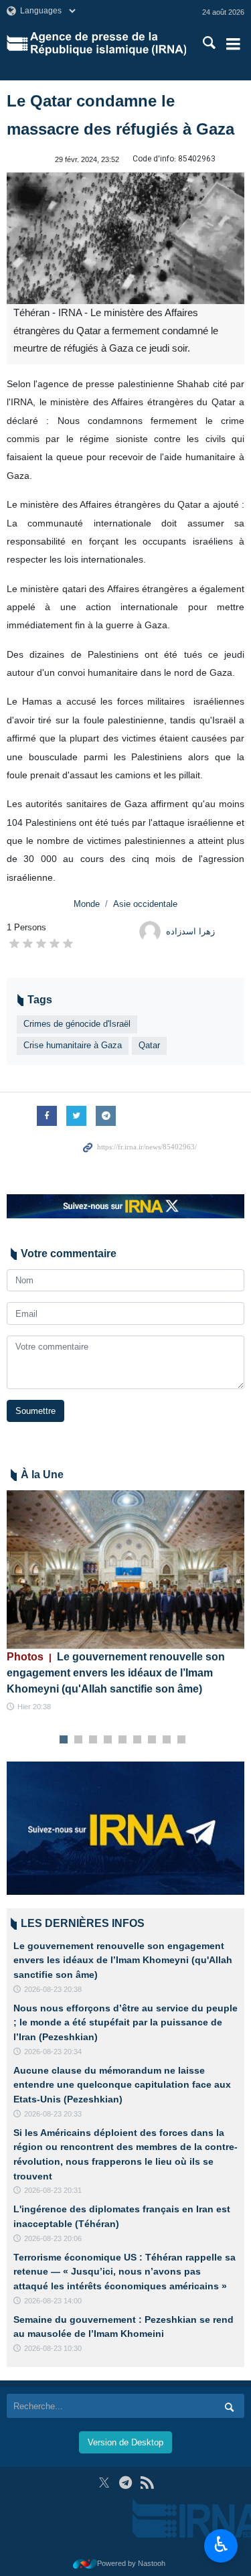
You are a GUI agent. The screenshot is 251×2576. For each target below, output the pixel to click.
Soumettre (35, 1411)
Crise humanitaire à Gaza (73, 1045)
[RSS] (147, 2483)
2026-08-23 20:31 (53, 2190)
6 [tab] (137, 1740)
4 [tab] (107, 1740)
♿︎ (221, 2545)
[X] (104, 2483)
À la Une (42, 1475)
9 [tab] (181, 1740)
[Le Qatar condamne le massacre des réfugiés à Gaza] (125, 238)
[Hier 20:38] (125, 1570)
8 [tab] (166, 1740)
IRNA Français (108, 44)
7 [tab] (152, 1740)
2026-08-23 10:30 (53, 2348)
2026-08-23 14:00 (53, 2301)
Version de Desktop (125, 2442)
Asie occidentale (145, 904)
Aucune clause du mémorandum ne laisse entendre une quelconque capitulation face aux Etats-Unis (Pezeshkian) (122, 2085)
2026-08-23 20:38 (53, 1989)
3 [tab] (93, 1740)
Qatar (149, 1045)
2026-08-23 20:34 (53, 2052)
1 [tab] (63, 1740)
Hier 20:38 (34, 1707)
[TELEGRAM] (125, 2483)
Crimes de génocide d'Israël (77, 1024)
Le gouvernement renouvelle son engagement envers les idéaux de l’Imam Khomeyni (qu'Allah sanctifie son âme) (116, 1673)
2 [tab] (78, 1740)
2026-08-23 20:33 (53, 2114)
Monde (87, 904)
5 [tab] (122, 1740)
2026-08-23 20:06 (53, 2238)
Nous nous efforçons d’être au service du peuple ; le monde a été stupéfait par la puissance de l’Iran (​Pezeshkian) (125, 2022)
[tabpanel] (125, 1601)
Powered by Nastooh (131, 2563)
